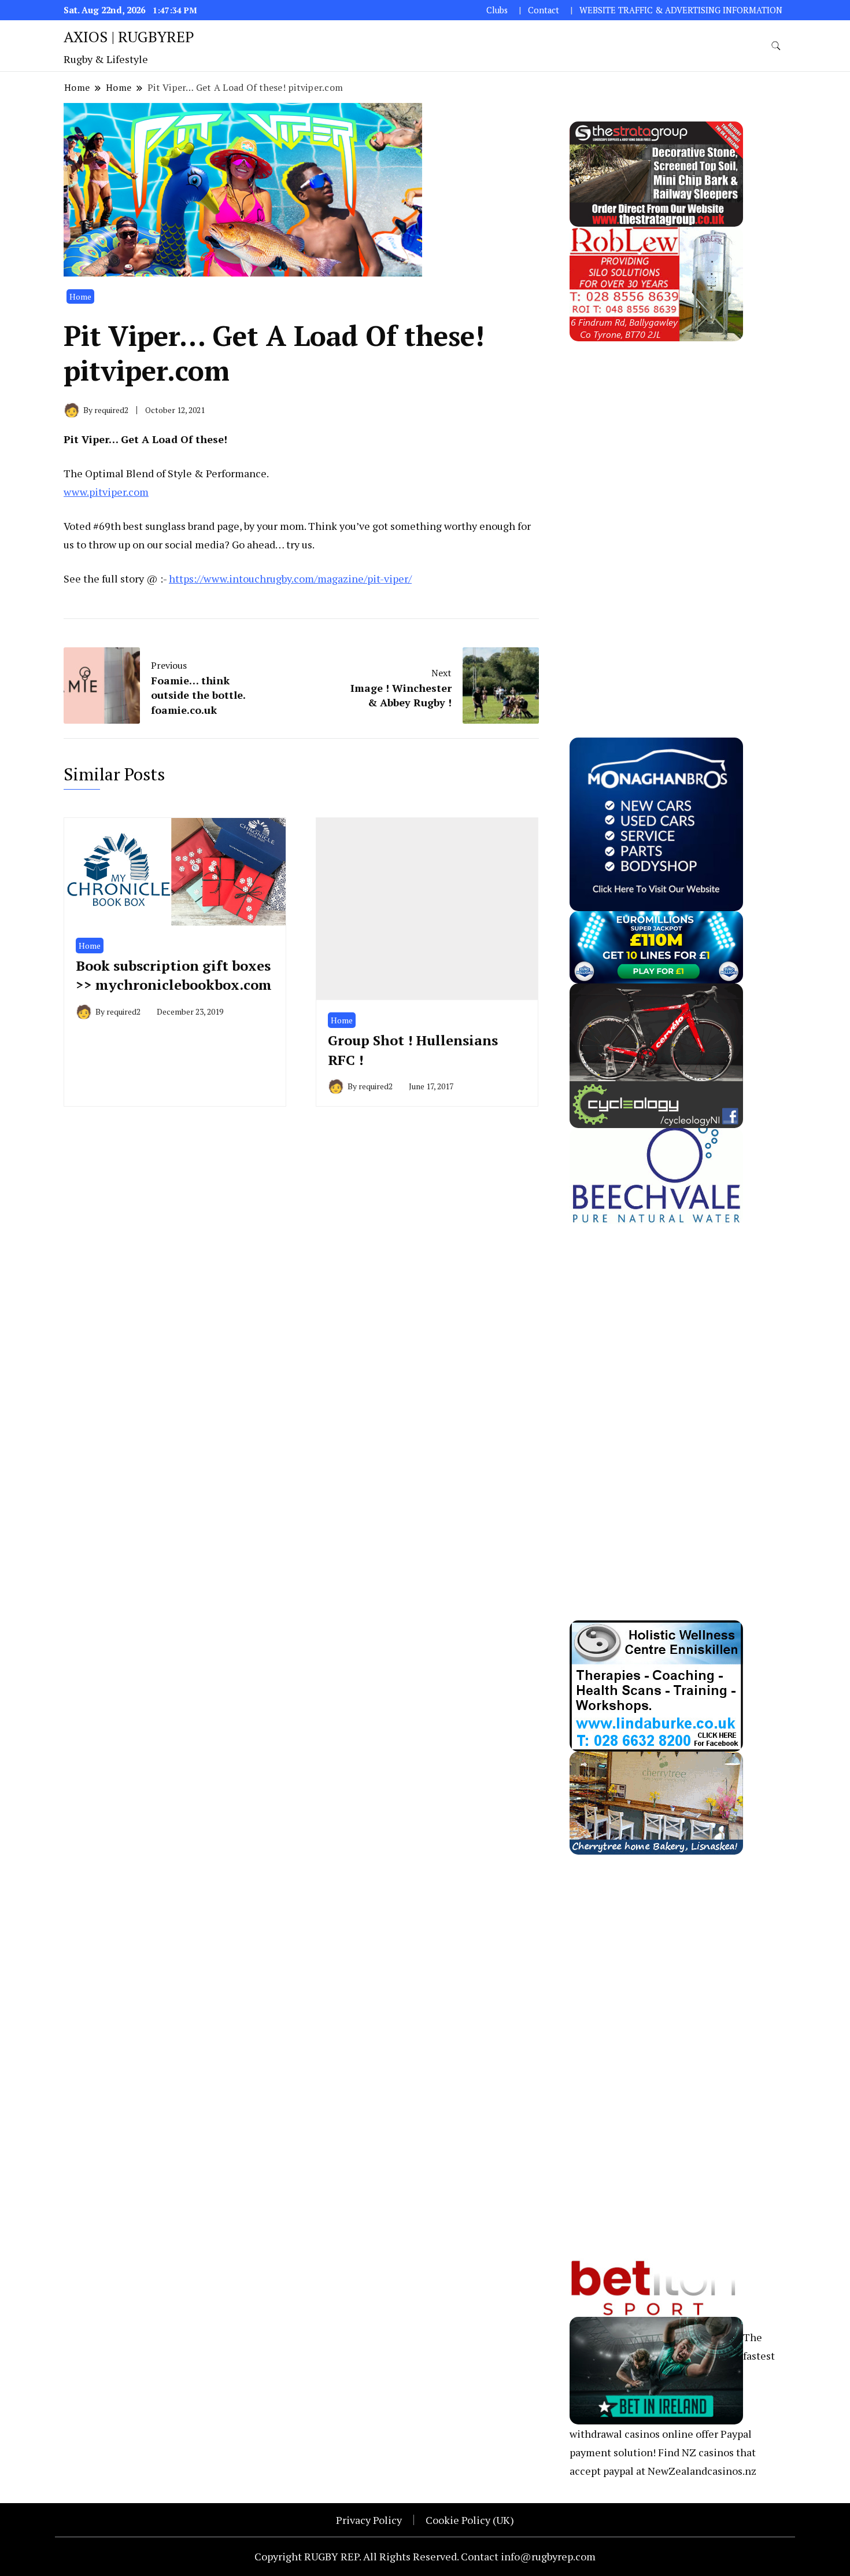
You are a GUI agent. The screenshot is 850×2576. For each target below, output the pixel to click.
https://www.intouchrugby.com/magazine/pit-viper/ (290, 578)
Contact (544, 10)
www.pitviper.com (106, 492)
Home (80, 296)
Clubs (497, 10)
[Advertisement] (656, 515)
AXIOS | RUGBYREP (129, 36)
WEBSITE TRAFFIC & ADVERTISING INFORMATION (681, 10)
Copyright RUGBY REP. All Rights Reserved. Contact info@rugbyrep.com (425, 2556)
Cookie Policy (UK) (470, 2520)
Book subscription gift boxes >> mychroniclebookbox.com (174, 975)
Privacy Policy (369, 2520)
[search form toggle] (776, 46)
